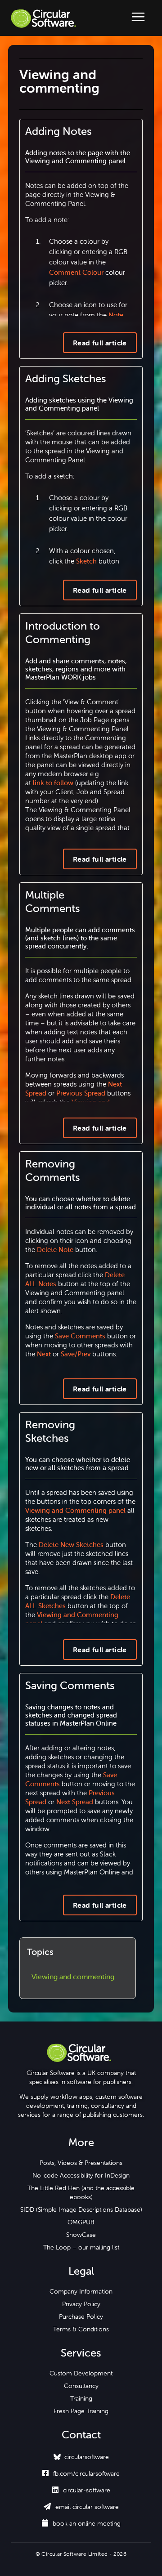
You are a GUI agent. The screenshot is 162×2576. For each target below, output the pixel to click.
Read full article (100, 343)
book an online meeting (81, 2523)
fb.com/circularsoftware (81, 2473)
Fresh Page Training (81, 2411)
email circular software (81, 2507)
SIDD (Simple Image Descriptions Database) (81, 2209)
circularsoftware (87, 2457)
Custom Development (81, 2373)
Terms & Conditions (81, 2329)
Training (81, 2398)
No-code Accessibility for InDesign (81, 2175)
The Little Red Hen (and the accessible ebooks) (81, 2192)
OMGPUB (81, 2222)
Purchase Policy (81, 2317)
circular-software (81, 2490)
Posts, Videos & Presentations (81, 2163)
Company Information (81, 2291)
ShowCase (81, 2235)
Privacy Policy (81, 2304)
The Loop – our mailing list (81, 2247)
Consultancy (81, 2386)
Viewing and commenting (73, 1977)
